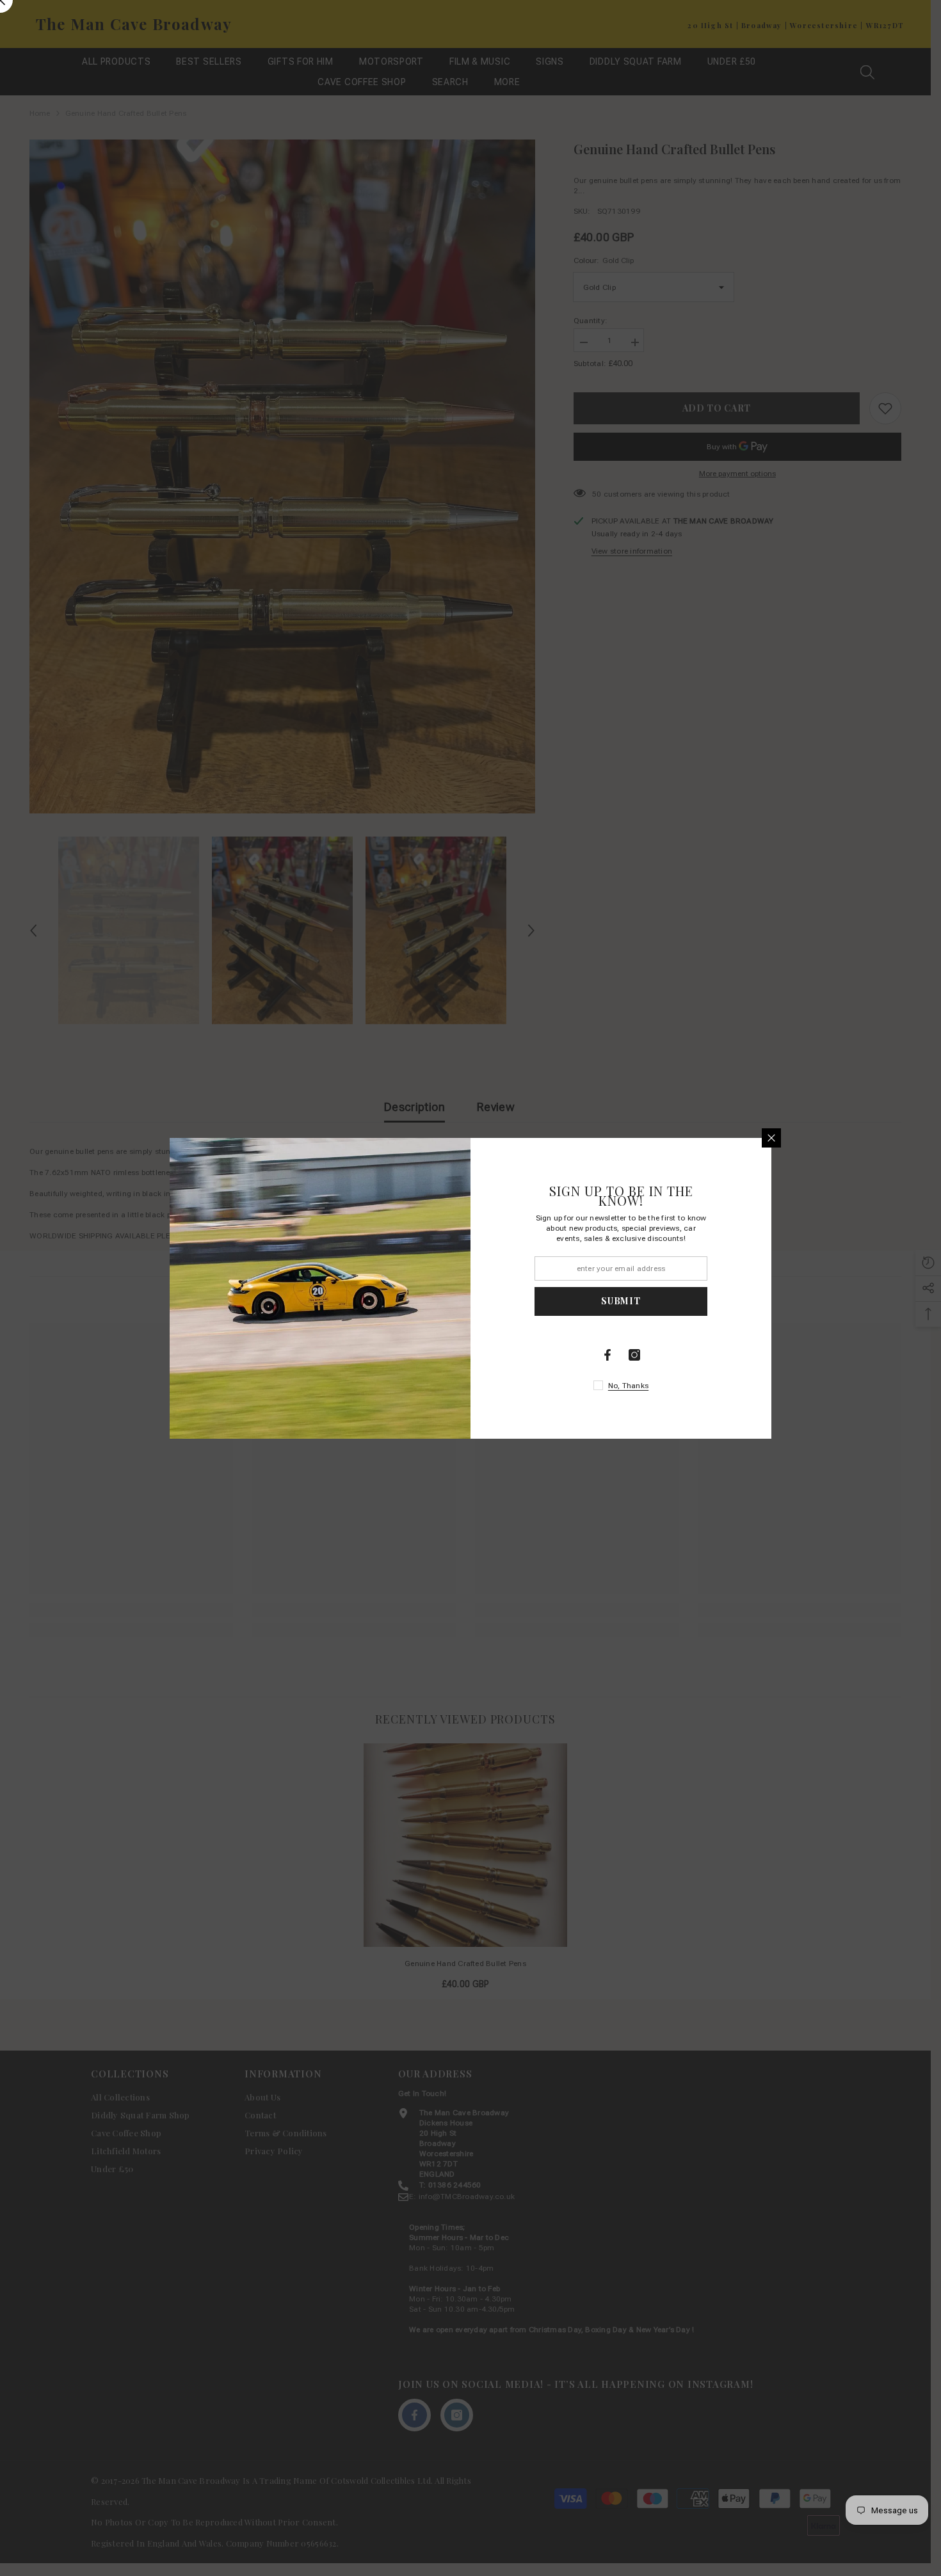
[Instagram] (634, 1355)
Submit (621, 1301)
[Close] (771, 1138)
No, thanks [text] (628, 1386)
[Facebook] (607, 1355)
